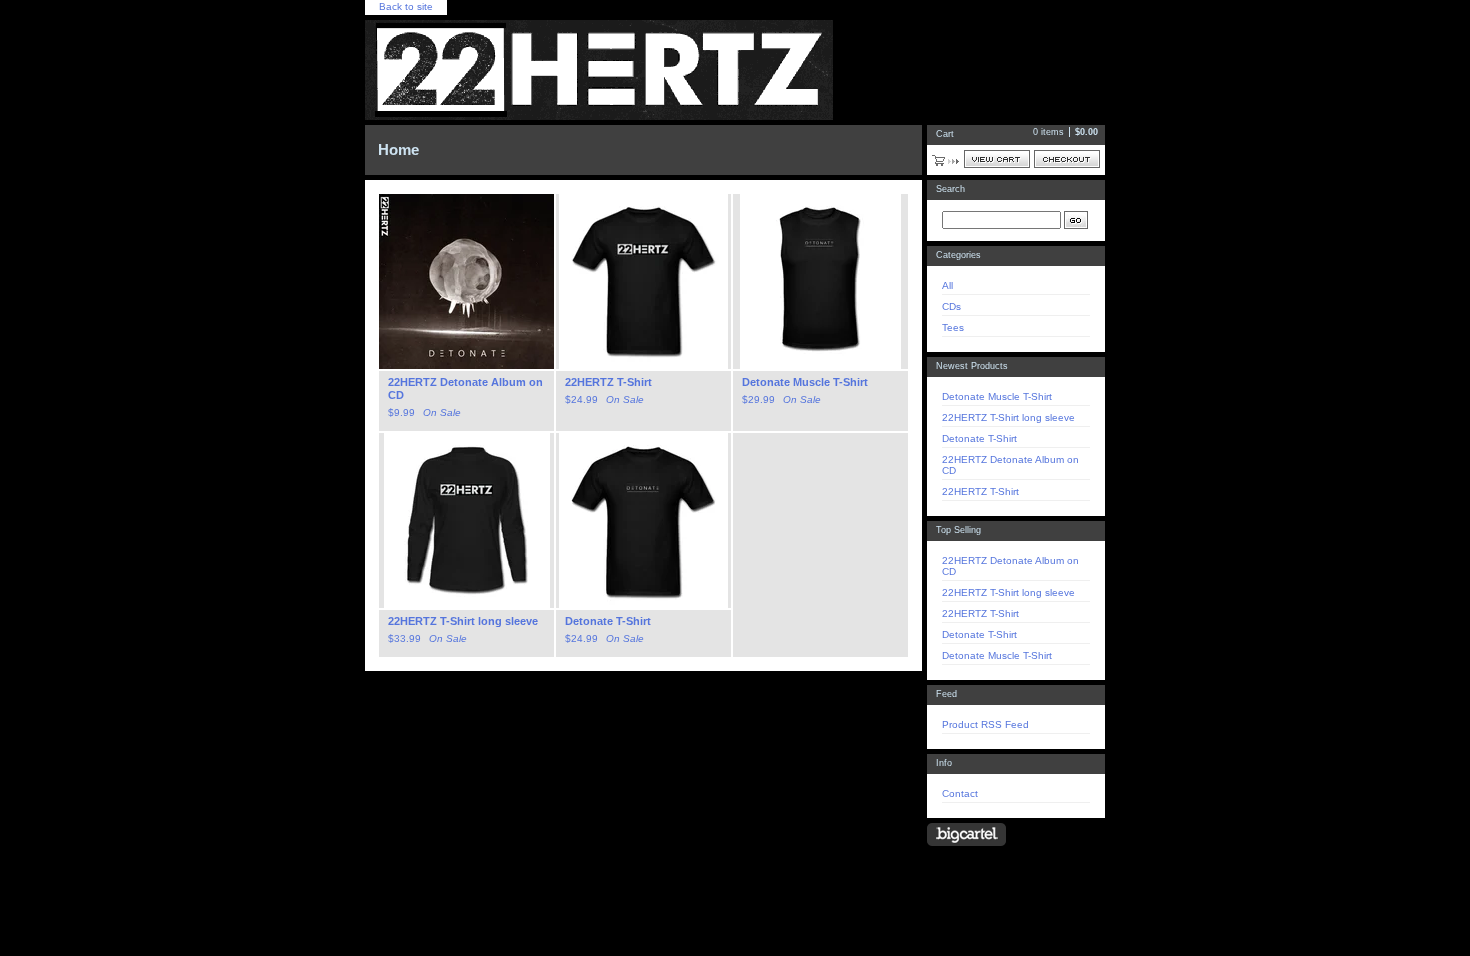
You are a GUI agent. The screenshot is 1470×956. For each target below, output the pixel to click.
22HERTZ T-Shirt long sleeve (1008, 417)
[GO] (1076, 220)
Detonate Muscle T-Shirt (997, 396)
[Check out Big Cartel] (966, 834)
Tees (953, 327)
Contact (960, 793)
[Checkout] (1067, 159)
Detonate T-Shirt (979, 438)
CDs (951, 306)
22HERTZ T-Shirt (980, 491)
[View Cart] (997, 159)
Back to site (406, 6)
